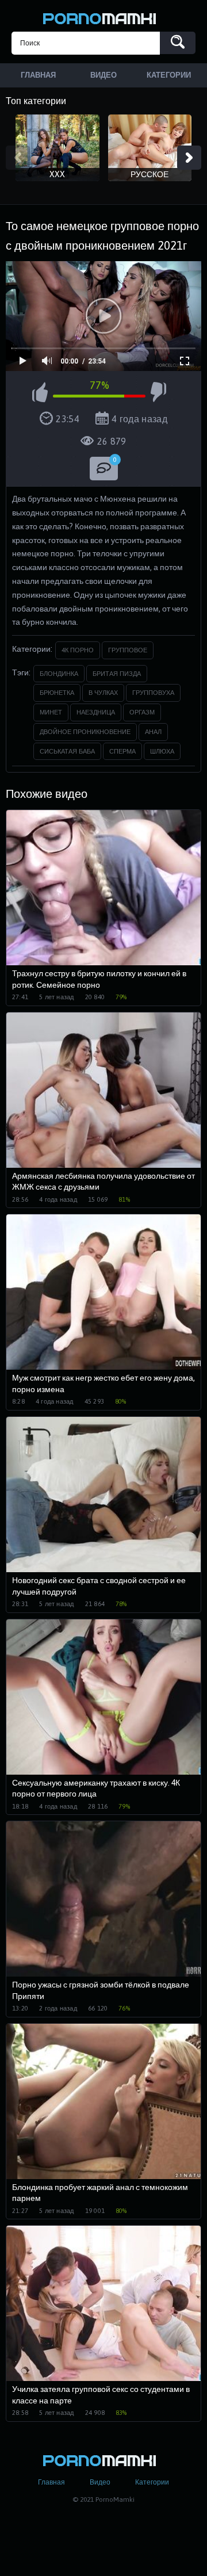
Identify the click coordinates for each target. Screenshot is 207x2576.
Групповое (128, 650)
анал (153, 732)
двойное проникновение (85, 732)
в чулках (103, 693)
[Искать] (178, 43)
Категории (152, 2482)
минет (51, 712)
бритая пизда (117, 674)
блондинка (59, 674)
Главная (51, 2482)
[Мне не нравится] (158, 394)
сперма (122, 751)
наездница (96, 712)
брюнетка (57, 693)
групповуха (153, 693)
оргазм (142, 712)
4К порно (78, 650)
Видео (100, 2482)
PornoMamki (103, 17)
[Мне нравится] (40, 394)
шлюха (162, 751)
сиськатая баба (67, 751)
